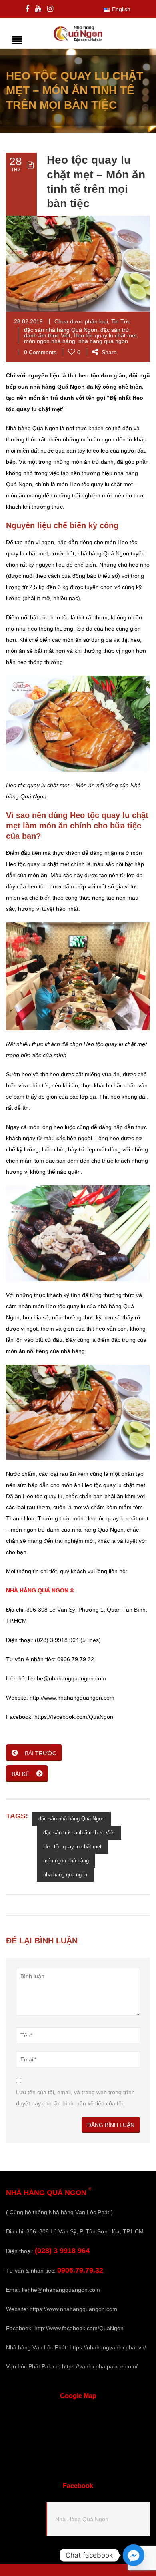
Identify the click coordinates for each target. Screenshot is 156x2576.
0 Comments (40, 352)
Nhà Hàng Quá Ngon (82, 2519)
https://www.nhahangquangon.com (73, 2309)
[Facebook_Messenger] (134, 2555)
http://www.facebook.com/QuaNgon (79, 2328)
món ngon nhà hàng (50, 341)
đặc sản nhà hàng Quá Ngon (61, 330)
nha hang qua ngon (103, 341)
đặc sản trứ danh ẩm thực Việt (79, 1833)
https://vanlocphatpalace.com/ (100, 2366)
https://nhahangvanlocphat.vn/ (108, 2347)
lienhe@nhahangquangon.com (61, 2290)
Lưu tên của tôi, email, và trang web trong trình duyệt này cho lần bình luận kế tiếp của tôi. (75, 2098)
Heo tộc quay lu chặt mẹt (105, 335)
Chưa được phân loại (81, 321)
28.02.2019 (28, 321)
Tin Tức (121, 321)
